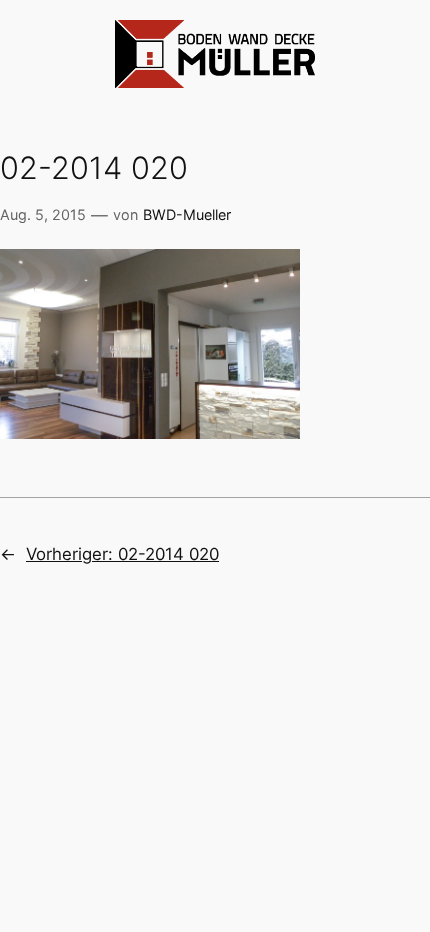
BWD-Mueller (187, 214)
